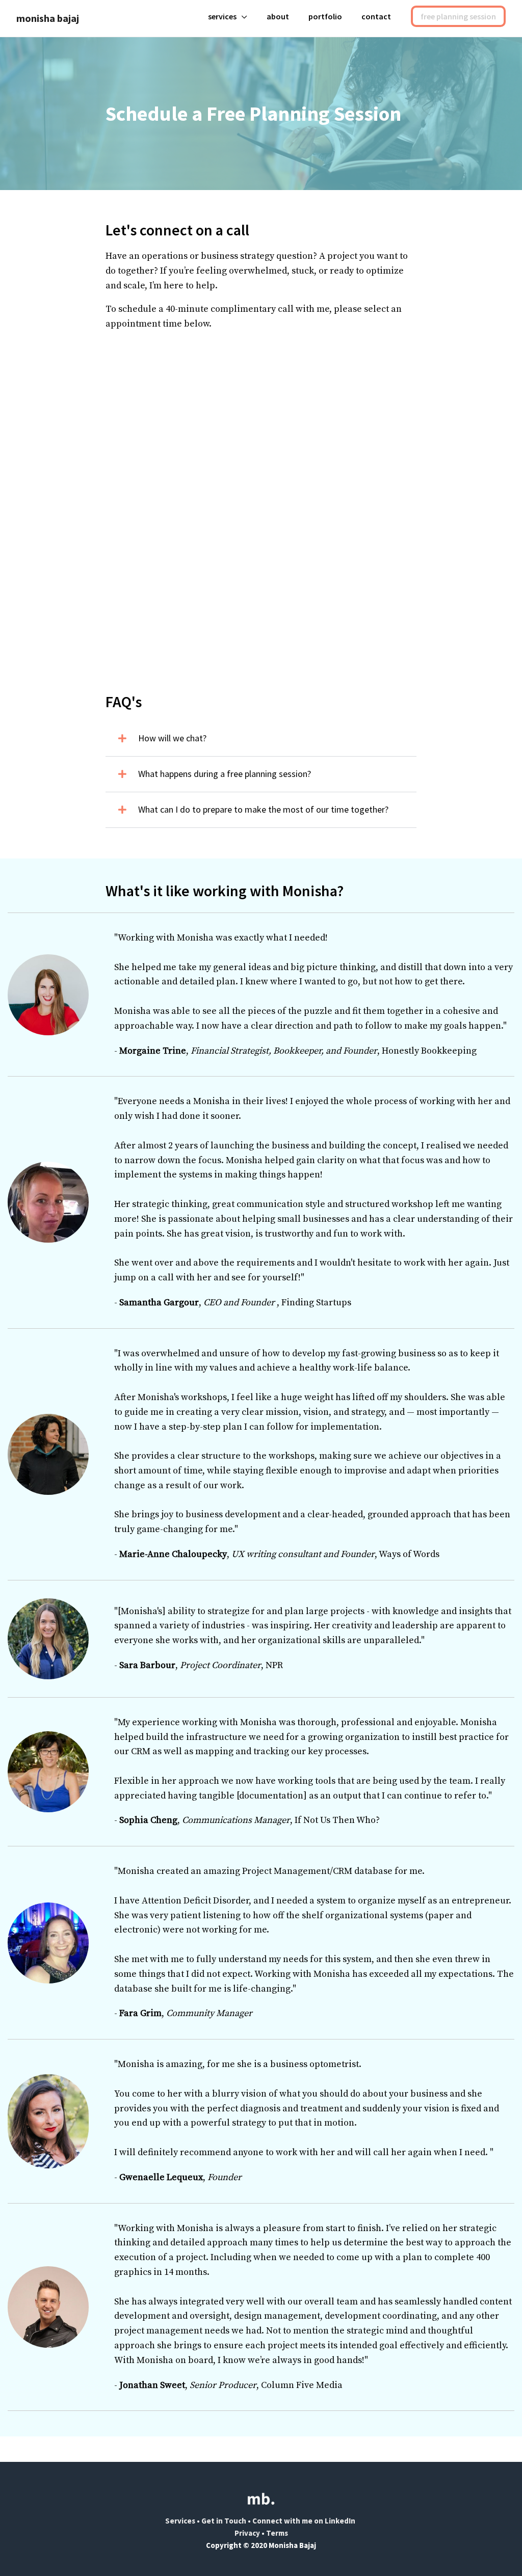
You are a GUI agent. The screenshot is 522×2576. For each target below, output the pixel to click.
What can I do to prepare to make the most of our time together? (263, 809)
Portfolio (325, 16)
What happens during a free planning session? (225, 774)
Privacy (247, 2533)
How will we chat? (172, 738)
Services (222, 16)
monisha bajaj (48, 18)
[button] (261, 739)
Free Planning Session (458, 16)
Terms (277, 2533)
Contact (376, 16)
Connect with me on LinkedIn (305, 2521)
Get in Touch (224, 2521)
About (278, 16)
